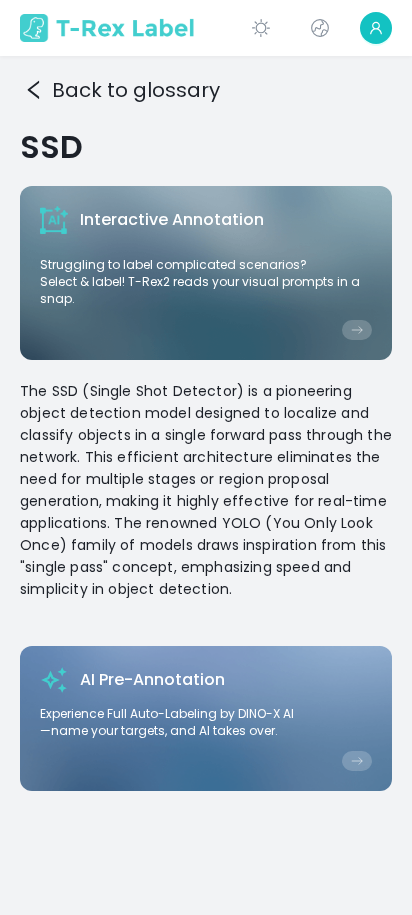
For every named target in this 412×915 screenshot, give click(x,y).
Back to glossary (136, 90)
